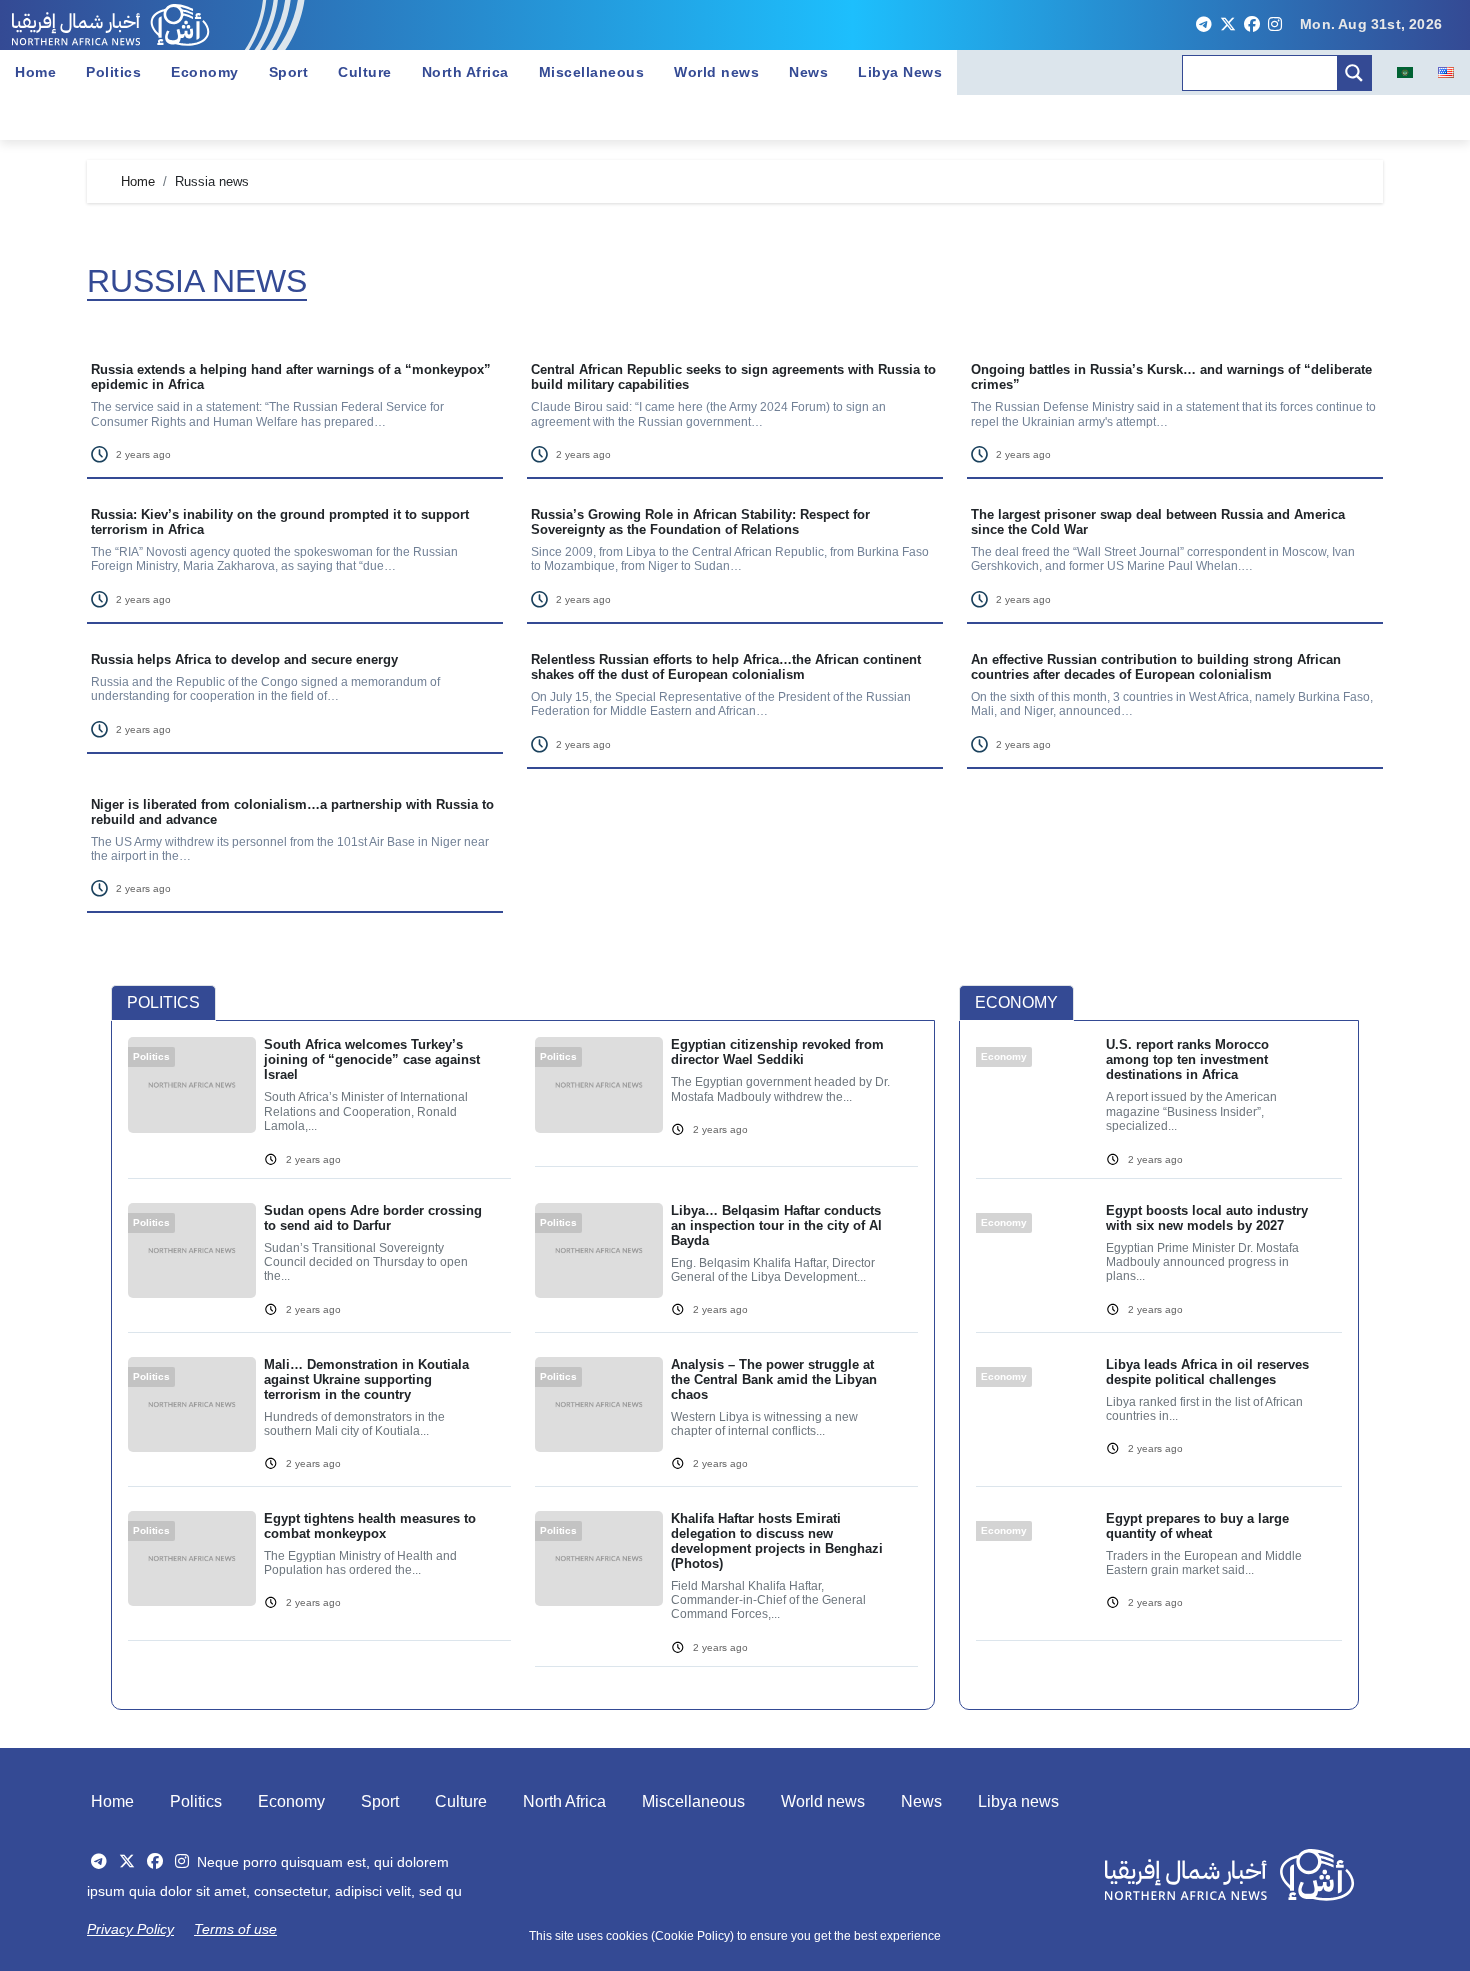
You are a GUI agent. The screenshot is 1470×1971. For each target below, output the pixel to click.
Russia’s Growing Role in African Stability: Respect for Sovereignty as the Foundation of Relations (700, 522)
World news (716, 72)
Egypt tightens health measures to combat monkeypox (370, 1526)
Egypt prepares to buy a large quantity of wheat (1197, 1526)
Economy (205, 72)
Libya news (1018, 1801)
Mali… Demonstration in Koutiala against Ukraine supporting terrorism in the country (366, 1379)
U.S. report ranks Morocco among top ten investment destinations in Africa (1187, 1059)
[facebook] (1252, 25)
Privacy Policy (130, 1929)
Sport (289, 72)
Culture (365, 72)
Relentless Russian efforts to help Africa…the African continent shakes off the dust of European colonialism (726, 667)
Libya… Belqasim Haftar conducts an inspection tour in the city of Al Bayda (776, 1225)
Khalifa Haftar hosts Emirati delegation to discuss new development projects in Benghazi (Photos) (777, 1541)
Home (35, 72)
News (808, 72)
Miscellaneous (592, 72)
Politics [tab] (163, 1002)
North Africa (465, 72)
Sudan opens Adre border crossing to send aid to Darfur (373, 1218)
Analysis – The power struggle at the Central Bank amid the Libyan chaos (774, 1379)
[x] (1228, 25)
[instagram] (1275, 25)
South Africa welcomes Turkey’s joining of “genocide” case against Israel (372, 1059)
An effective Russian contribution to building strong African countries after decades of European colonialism (1156, 667)
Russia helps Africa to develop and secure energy (244, 659)
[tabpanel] (523, 1363)
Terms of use (235, 1929)
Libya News (900, 72)
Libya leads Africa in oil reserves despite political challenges (1207, 1372)
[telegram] (1204, 25)
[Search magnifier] (1354, 73)
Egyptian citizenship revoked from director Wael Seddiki (777, 1052)
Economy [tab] (1016, 1002)
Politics (113, 72)
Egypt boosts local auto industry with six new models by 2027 (1207, 1218)
